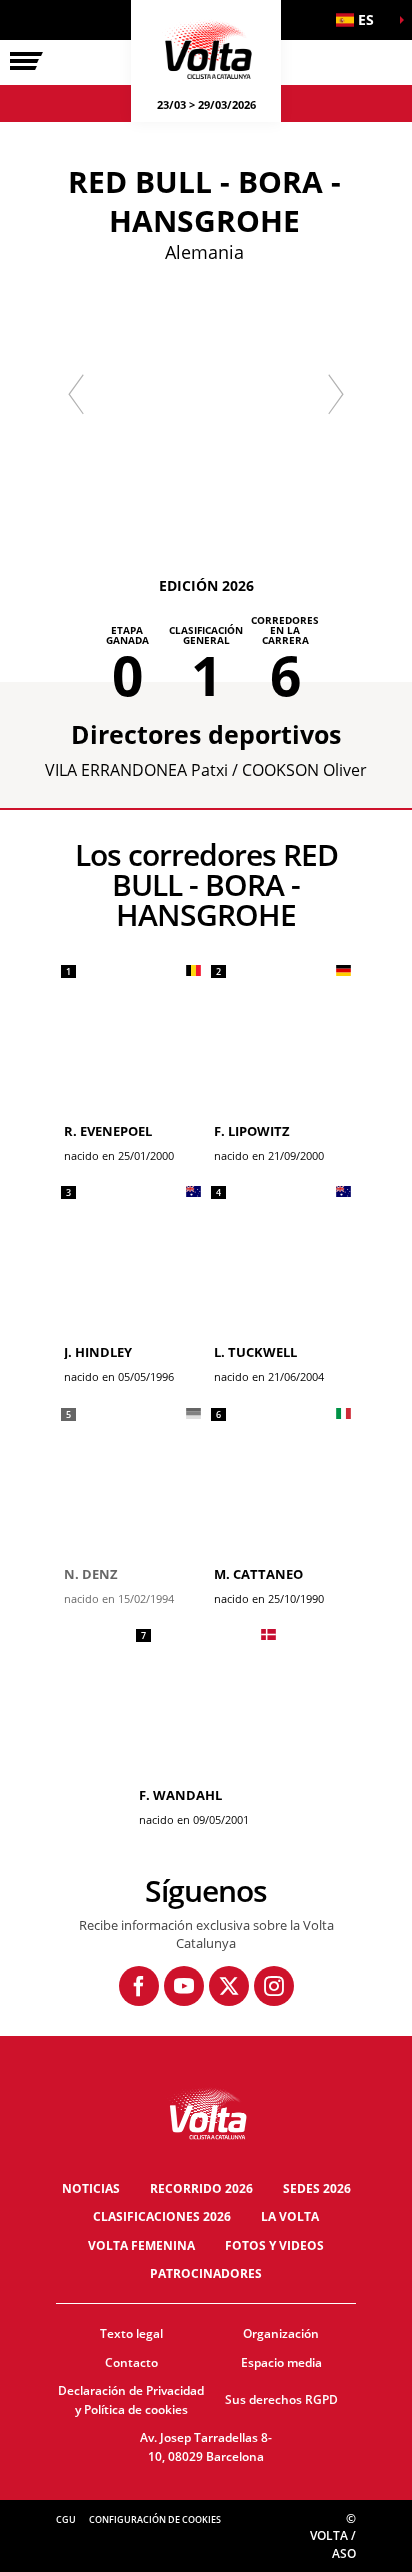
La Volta (290, 2216)
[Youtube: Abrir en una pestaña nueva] (184, 1986)
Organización (281, 2333)
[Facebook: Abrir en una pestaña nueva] (139, 1986)
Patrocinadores (206, 2273)
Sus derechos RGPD (281, 2399)
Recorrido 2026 (201, 2188)
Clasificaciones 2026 (162, 2216)
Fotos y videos (274, 2245)
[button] (362, 20)
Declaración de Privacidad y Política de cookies (131, 2400)
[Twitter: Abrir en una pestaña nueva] (229, 1986)
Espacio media (281, 2362)
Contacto (131, 2362)
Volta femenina (141, 2245)
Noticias (91, 2188)
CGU (66, 2519)
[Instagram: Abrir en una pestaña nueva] (274, 1986)
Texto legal (131, 2333)
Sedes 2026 (317, 2188)
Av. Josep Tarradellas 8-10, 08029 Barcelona (206, 2447)
